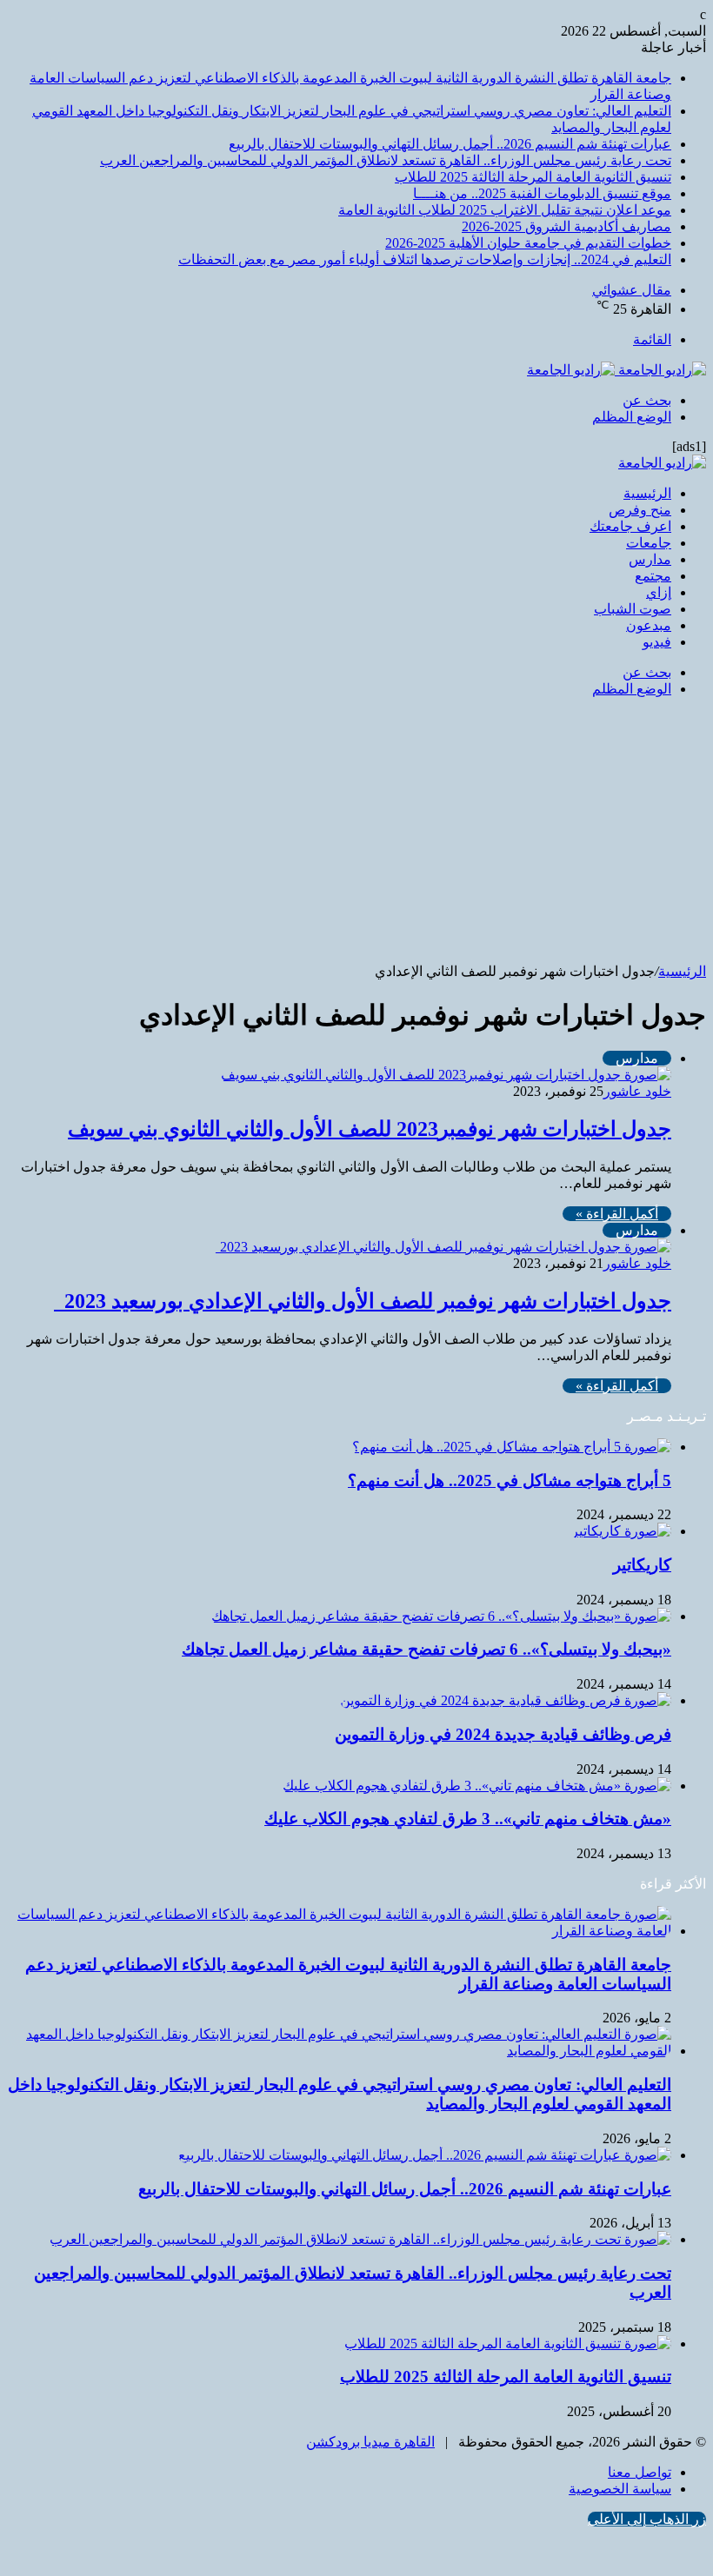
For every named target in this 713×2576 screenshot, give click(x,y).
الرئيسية (647, 493)
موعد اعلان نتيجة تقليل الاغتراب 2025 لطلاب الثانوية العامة (505, 210)
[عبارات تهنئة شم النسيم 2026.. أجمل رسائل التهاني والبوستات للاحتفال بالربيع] (425, 2155)
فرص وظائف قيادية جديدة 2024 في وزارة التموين (503, 1734)
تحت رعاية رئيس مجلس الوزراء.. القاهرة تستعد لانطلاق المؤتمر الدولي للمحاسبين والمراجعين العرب (386, 160)
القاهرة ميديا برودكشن (370, 2442)
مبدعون (649, 625)
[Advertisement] (356, 833)
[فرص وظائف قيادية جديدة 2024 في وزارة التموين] (506, 1700)
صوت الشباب (633, 609)
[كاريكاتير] (621, 1531)
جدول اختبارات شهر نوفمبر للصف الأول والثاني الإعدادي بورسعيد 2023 (363, 1301)
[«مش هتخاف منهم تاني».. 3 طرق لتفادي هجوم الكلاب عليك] (477, 1786)
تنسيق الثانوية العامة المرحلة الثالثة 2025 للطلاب (533, 177)
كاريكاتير (642, 1565)
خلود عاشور (637, 1091)
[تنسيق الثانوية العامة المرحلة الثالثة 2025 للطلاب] (508, 2344)
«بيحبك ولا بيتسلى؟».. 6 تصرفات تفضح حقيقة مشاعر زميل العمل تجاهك (426, 1649)
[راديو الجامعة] (616, 370)
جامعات (649, 543)
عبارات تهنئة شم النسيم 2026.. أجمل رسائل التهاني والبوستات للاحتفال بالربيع (450, 144)
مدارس (650, 559)
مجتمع (653, 576)
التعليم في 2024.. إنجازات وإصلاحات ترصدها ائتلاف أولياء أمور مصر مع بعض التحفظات (425, 259)
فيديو (657, 642)
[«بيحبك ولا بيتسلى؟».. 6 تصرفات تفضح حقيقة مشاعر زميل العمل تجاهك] (441, 1616)
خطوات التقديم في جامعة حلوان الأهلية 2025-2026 (528, 243)
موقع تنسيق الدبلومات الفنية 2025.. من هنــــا (542, 193)
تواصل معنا (640, 2472)
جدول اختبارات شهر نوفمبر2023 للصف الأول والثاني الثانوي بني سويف (370, 1129)
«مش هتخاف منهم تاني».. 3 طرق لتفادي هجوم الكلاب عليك (468, 1819)
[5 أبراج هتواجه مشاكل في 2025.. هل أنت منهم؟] (512, 1447)
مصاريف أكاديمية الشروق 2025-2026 (566, 226)
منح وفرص (640, 510)
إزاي (659, 592)
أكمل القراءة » (617, 1214)
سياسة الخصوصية (620, 2489)
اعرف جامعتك (630, 526)
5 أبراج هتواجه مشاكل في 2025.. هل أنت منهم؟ (510, 1481)
